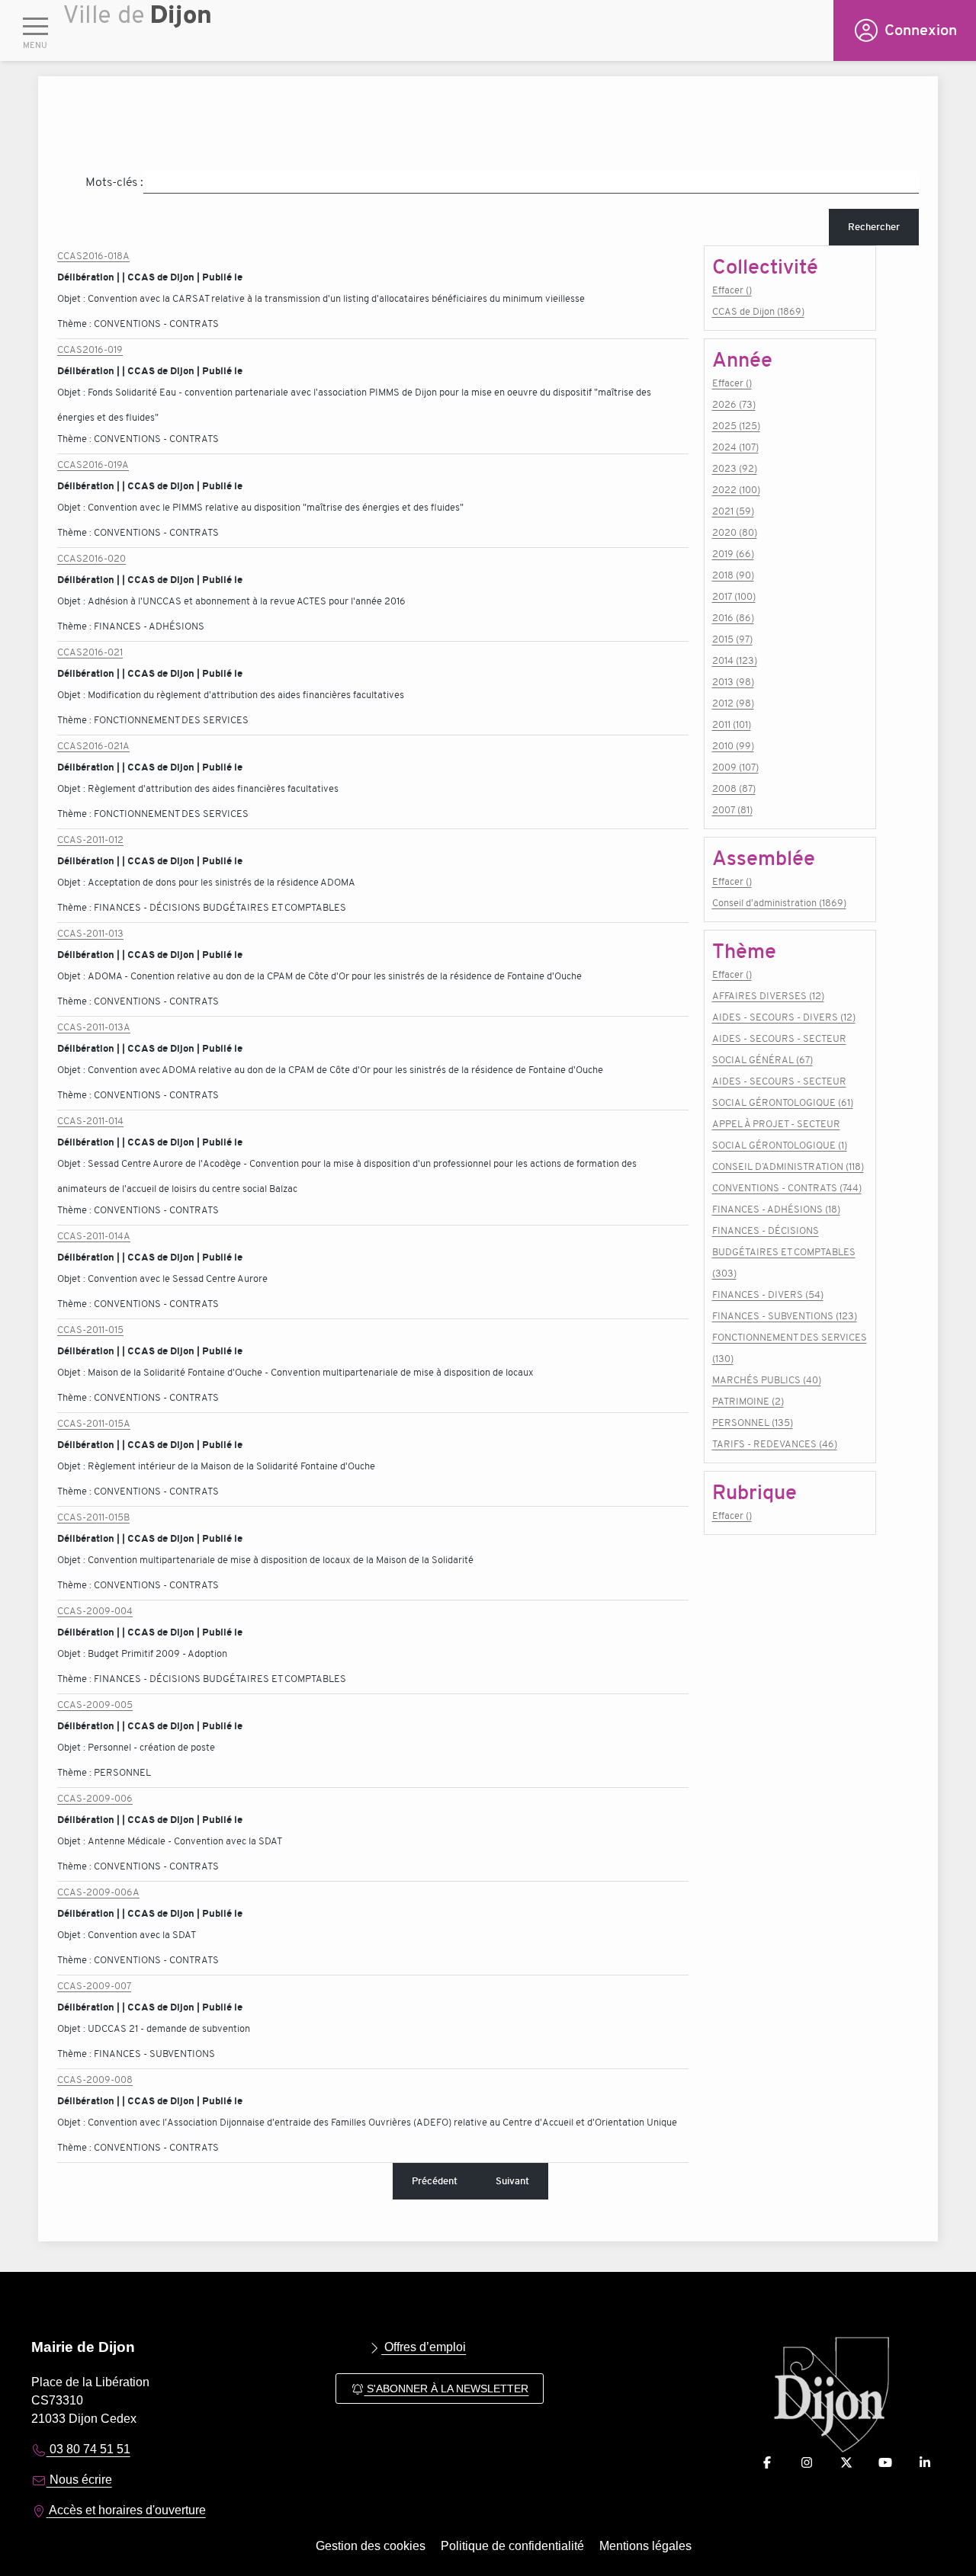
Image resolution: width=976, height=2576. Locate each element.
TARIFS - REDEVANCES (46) (775, 1444)
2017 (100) (734, 596)
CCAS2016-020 (91, 558)
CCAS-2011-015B (93, 1517)
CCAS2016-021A (93, 746)
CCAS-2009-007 (94, 1986)
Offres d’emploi (424, 2347)
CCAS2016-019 (90, 349)
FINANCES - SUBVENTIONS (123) (785, 1316)
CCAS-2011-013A (94, 1027)
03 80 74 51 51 (88, 2449)
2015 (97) (732, 639)
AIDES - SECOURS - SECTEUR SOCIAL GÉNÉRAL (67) (779, 1049)
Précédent (435, 2181)
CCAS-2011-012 (90, 839)
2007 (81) (732, 810)
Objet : (72, 298)
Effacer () (732, 290)
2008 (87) (734, 788)
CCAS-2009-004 (95, 1611)
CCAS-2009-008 (95, 2079)
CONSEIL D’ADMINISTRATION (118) (788, 1166)
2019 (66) (733, 554)
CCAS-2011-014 (90, 1121)
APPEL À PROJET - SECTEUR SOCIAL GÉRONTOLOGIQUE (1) (780, 1134)
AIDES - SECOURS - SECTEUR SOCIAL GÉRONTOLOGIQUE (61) (783, 1092)
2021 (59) (733, 511)
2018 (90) (733, 575)
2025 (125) (736, 426)
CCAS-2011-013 (90, 933)
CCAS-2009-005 (95, 1705)
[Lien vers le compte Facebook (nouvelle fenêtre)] (767, 2463)
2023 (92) (735, 468)
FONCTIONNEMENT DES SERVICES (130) (790, 1348)
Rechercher (874, 227)
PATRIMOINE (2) (748, 1401)
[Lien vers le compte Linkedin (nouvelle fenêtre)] (925, 2463)
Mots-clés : (114, 182)
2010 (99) (733, 746)
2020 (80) (735, 532)
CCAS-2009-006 (95, 1798)
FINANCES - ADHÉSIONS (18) (776, 1209)
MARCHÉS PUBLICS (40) (767, 1380)
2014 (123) (735, 660)
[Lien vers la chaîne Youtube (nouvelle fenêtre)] (885, 2463)
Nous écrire (79, 2480)
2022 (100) (736, 490)
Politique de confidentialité (512, 2546)
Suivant (512, 2181)
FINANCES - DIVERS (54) (768, 1294)
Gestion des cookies (371, 2546)
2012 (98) (733, 703)
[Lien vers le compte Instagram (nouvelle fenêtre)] (807, 2463)
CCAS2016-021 (90, 652)
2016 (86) (733, 618)
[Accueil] (448, 34)
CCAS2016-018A (93, 256)
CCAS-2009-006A (98, 1892)
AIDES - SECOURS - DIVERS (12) (784, 1017)
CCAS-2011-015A (94, 1423)
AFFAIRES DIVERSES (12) (768, 996)
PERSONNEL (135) (753, 1423)
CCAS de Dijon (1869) (758, 311)
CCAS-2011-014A (94, 1236)
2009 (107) (735, 767)
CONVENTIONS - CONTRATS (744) (787, 1188)
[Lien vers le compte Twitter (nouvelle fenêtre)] (846, 2463)
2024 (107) (735, 447)
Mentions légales (645, 2546)
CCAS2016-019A (93, 465)
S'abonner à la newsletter (446, 2389)
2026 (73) (734, 404)
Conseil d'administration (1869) (779, 903)
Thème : (75, 324)
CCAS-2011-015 (90, 1330)
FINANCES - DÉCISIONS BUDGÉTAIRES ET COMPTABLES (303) (784, 1252)
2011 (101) (732, 724)
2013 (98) (733, 682)
